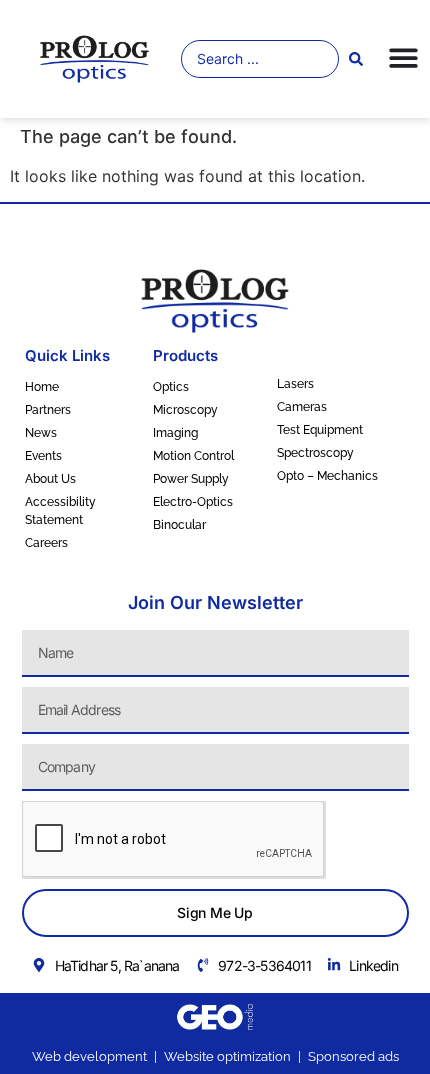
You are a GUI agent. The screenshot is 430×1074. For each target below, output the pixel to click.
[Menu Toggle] (403, 57)
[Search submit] (356, 59)
